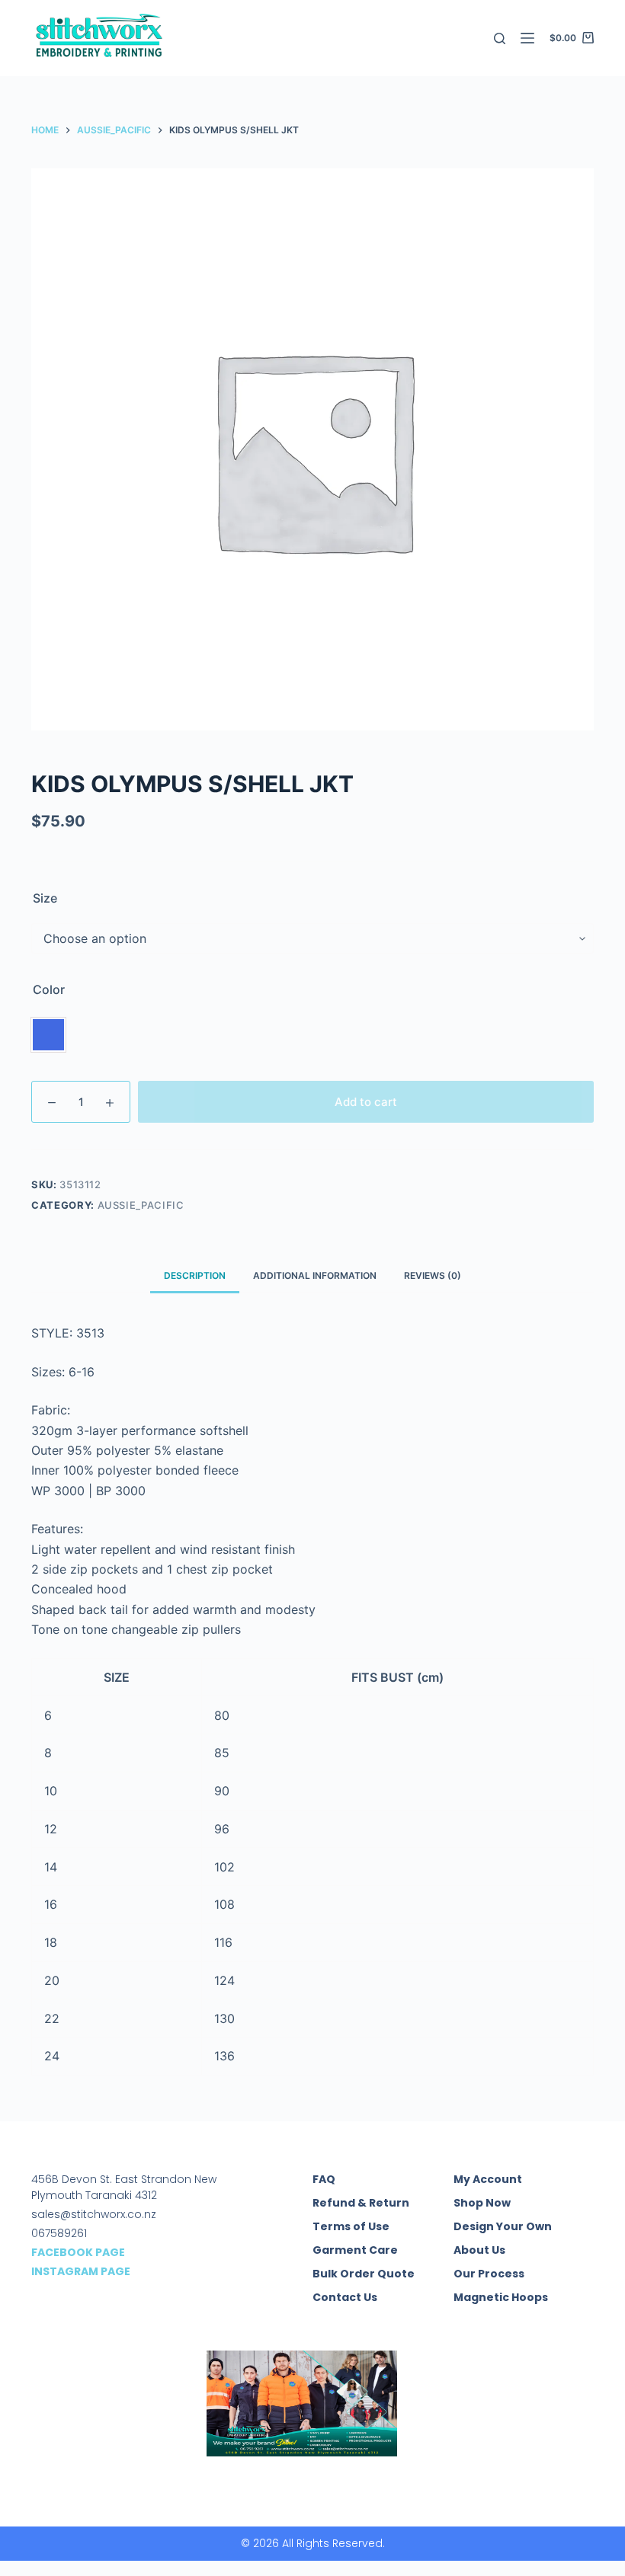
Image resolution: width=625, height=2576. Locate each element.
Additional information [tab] (315, 1275)
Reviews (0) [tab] (433, 1275)
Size (45, 898)
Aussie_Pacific (141, 1205)
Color (49, 989)
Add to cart (366, 1102)
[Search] (500, 38)
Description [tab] (195, 1275)
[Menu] (527, 38)
